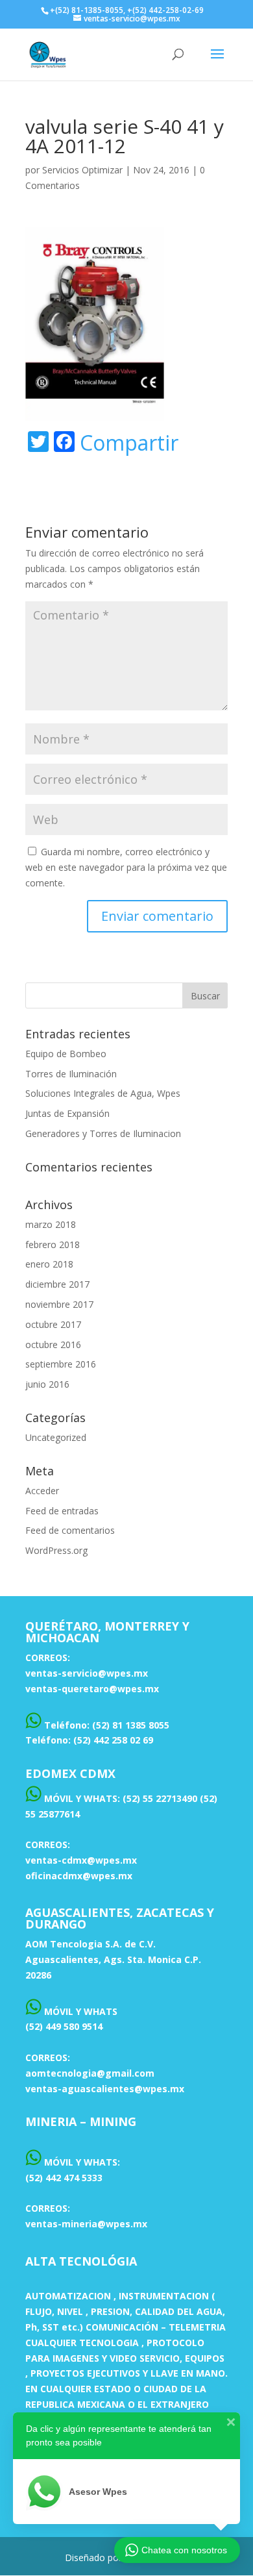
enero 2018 (49, 1264)
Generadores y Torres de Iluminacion (103, 1133)
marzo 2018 (51, 1224)
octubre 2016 (53, 1344)
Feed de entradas (62, 1511)
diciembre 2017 (57, 1284)
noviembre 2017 (59, 1304)
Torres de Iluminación (71, 1074)
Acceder (42, 1491)
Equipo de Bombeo (66, 1054)
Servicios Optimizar (82, 170)
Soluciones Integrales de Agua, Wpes (103, 1093)
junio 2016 (47, 1384)
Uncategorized (56, 1437)
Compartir (129, 443)
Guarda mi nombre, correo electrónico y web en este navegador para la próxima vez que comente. (126, 867)
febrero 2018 (53, 1244)
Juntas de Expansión (67, 1113)
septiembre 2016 (61, 1364)
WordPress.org (56, 1550)
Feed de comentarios (70, 1530)
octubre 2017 (53, 1324)
